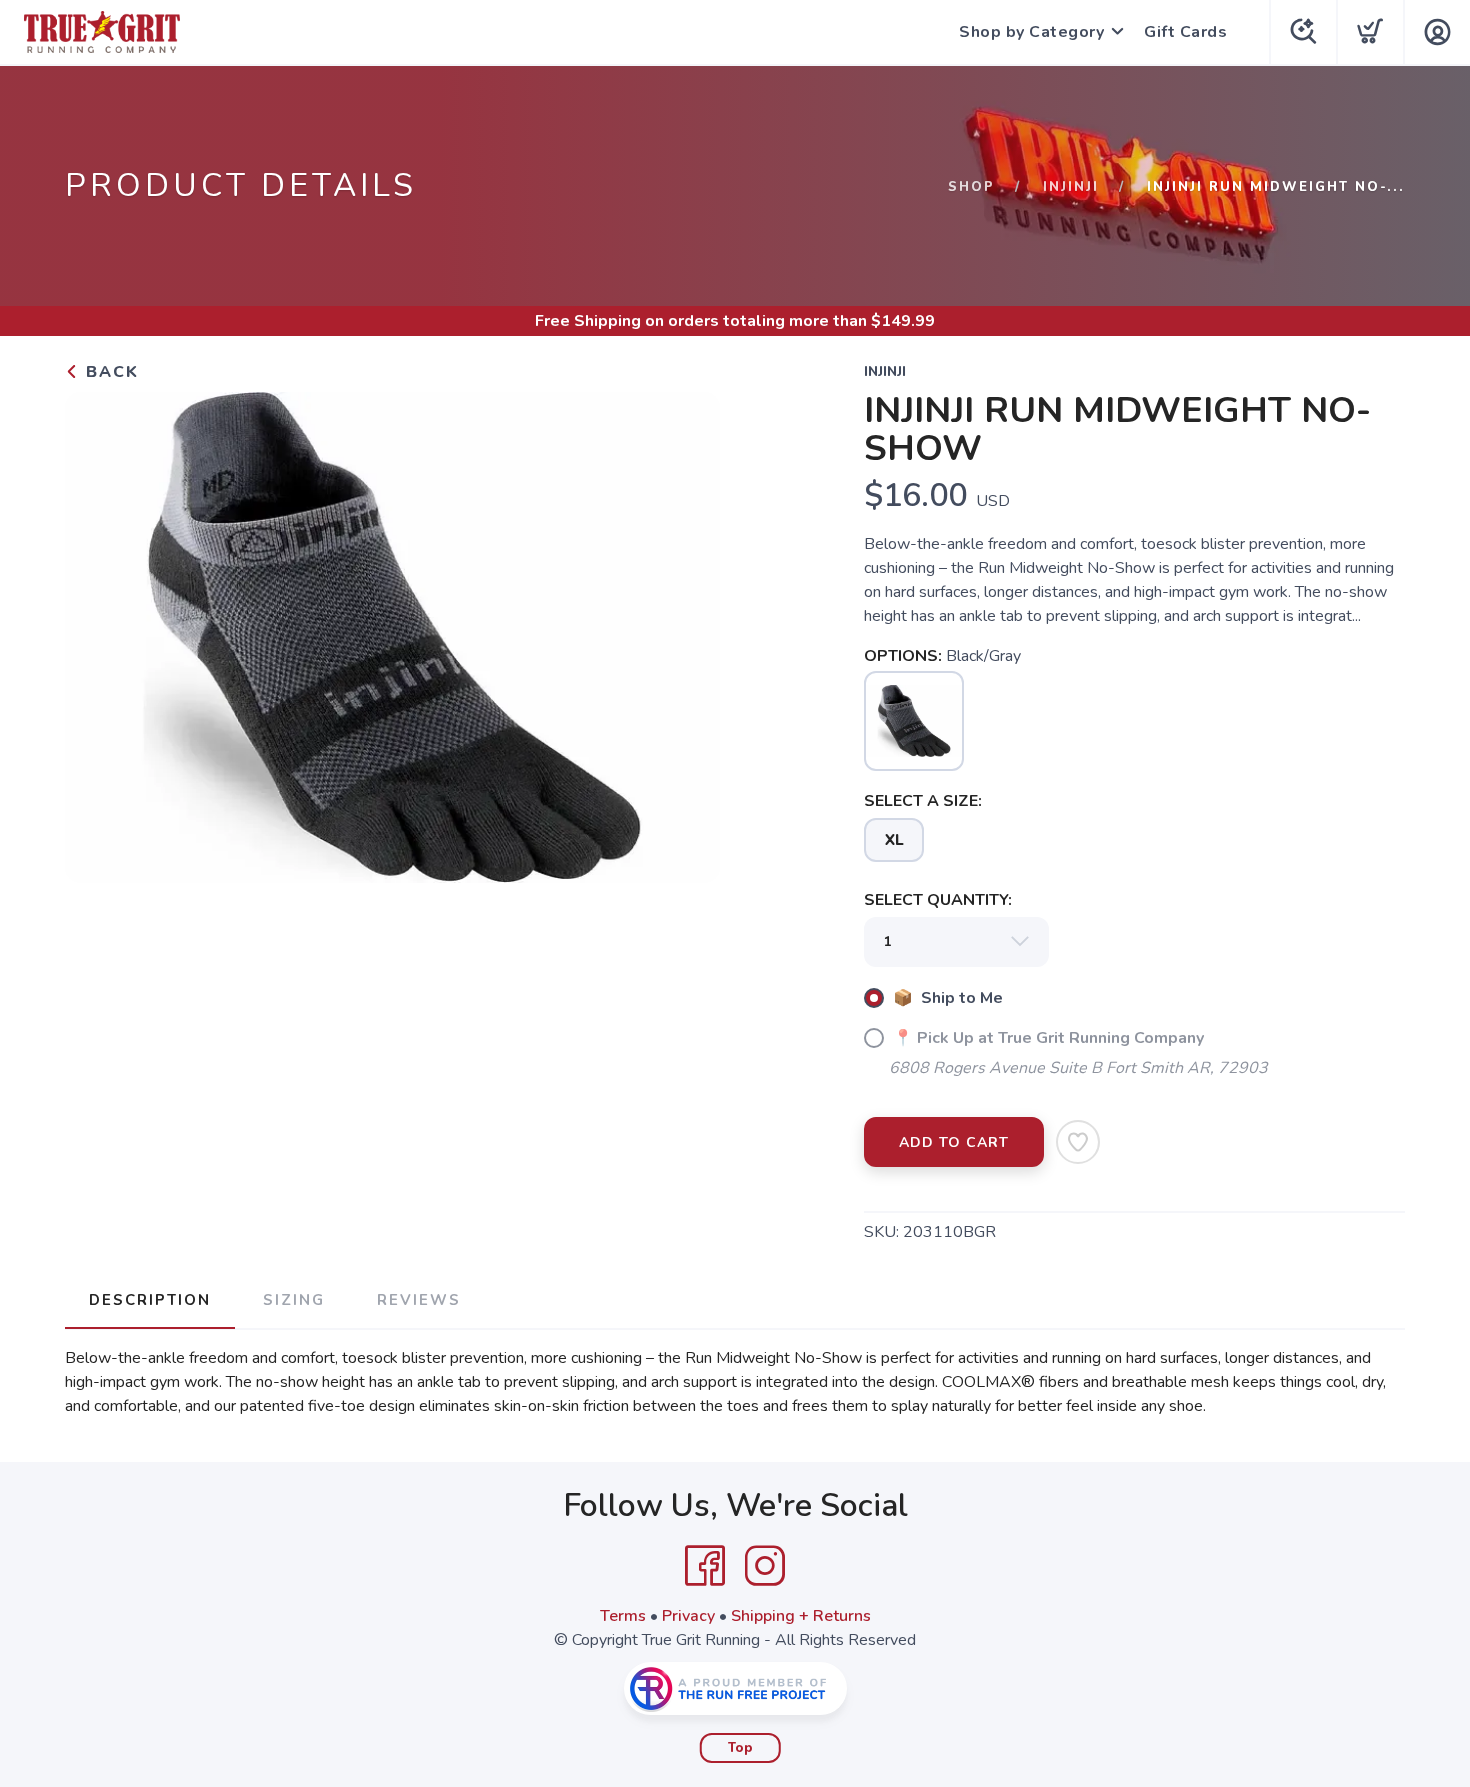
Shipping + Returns (801, 1616)
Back (109, 372)
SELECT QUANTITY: (938, 900)
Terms (623, 1616)
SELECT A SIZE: (923, 801)
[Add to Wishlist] (1078, 1142)
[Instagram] (765, 1566)
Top (740, 1748)
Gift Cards (1185, 32)
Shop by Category (1031, 32)
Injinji (1071, 187)
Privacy (688, 1616)
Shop (971, 187)
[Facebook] (705, 1566)
